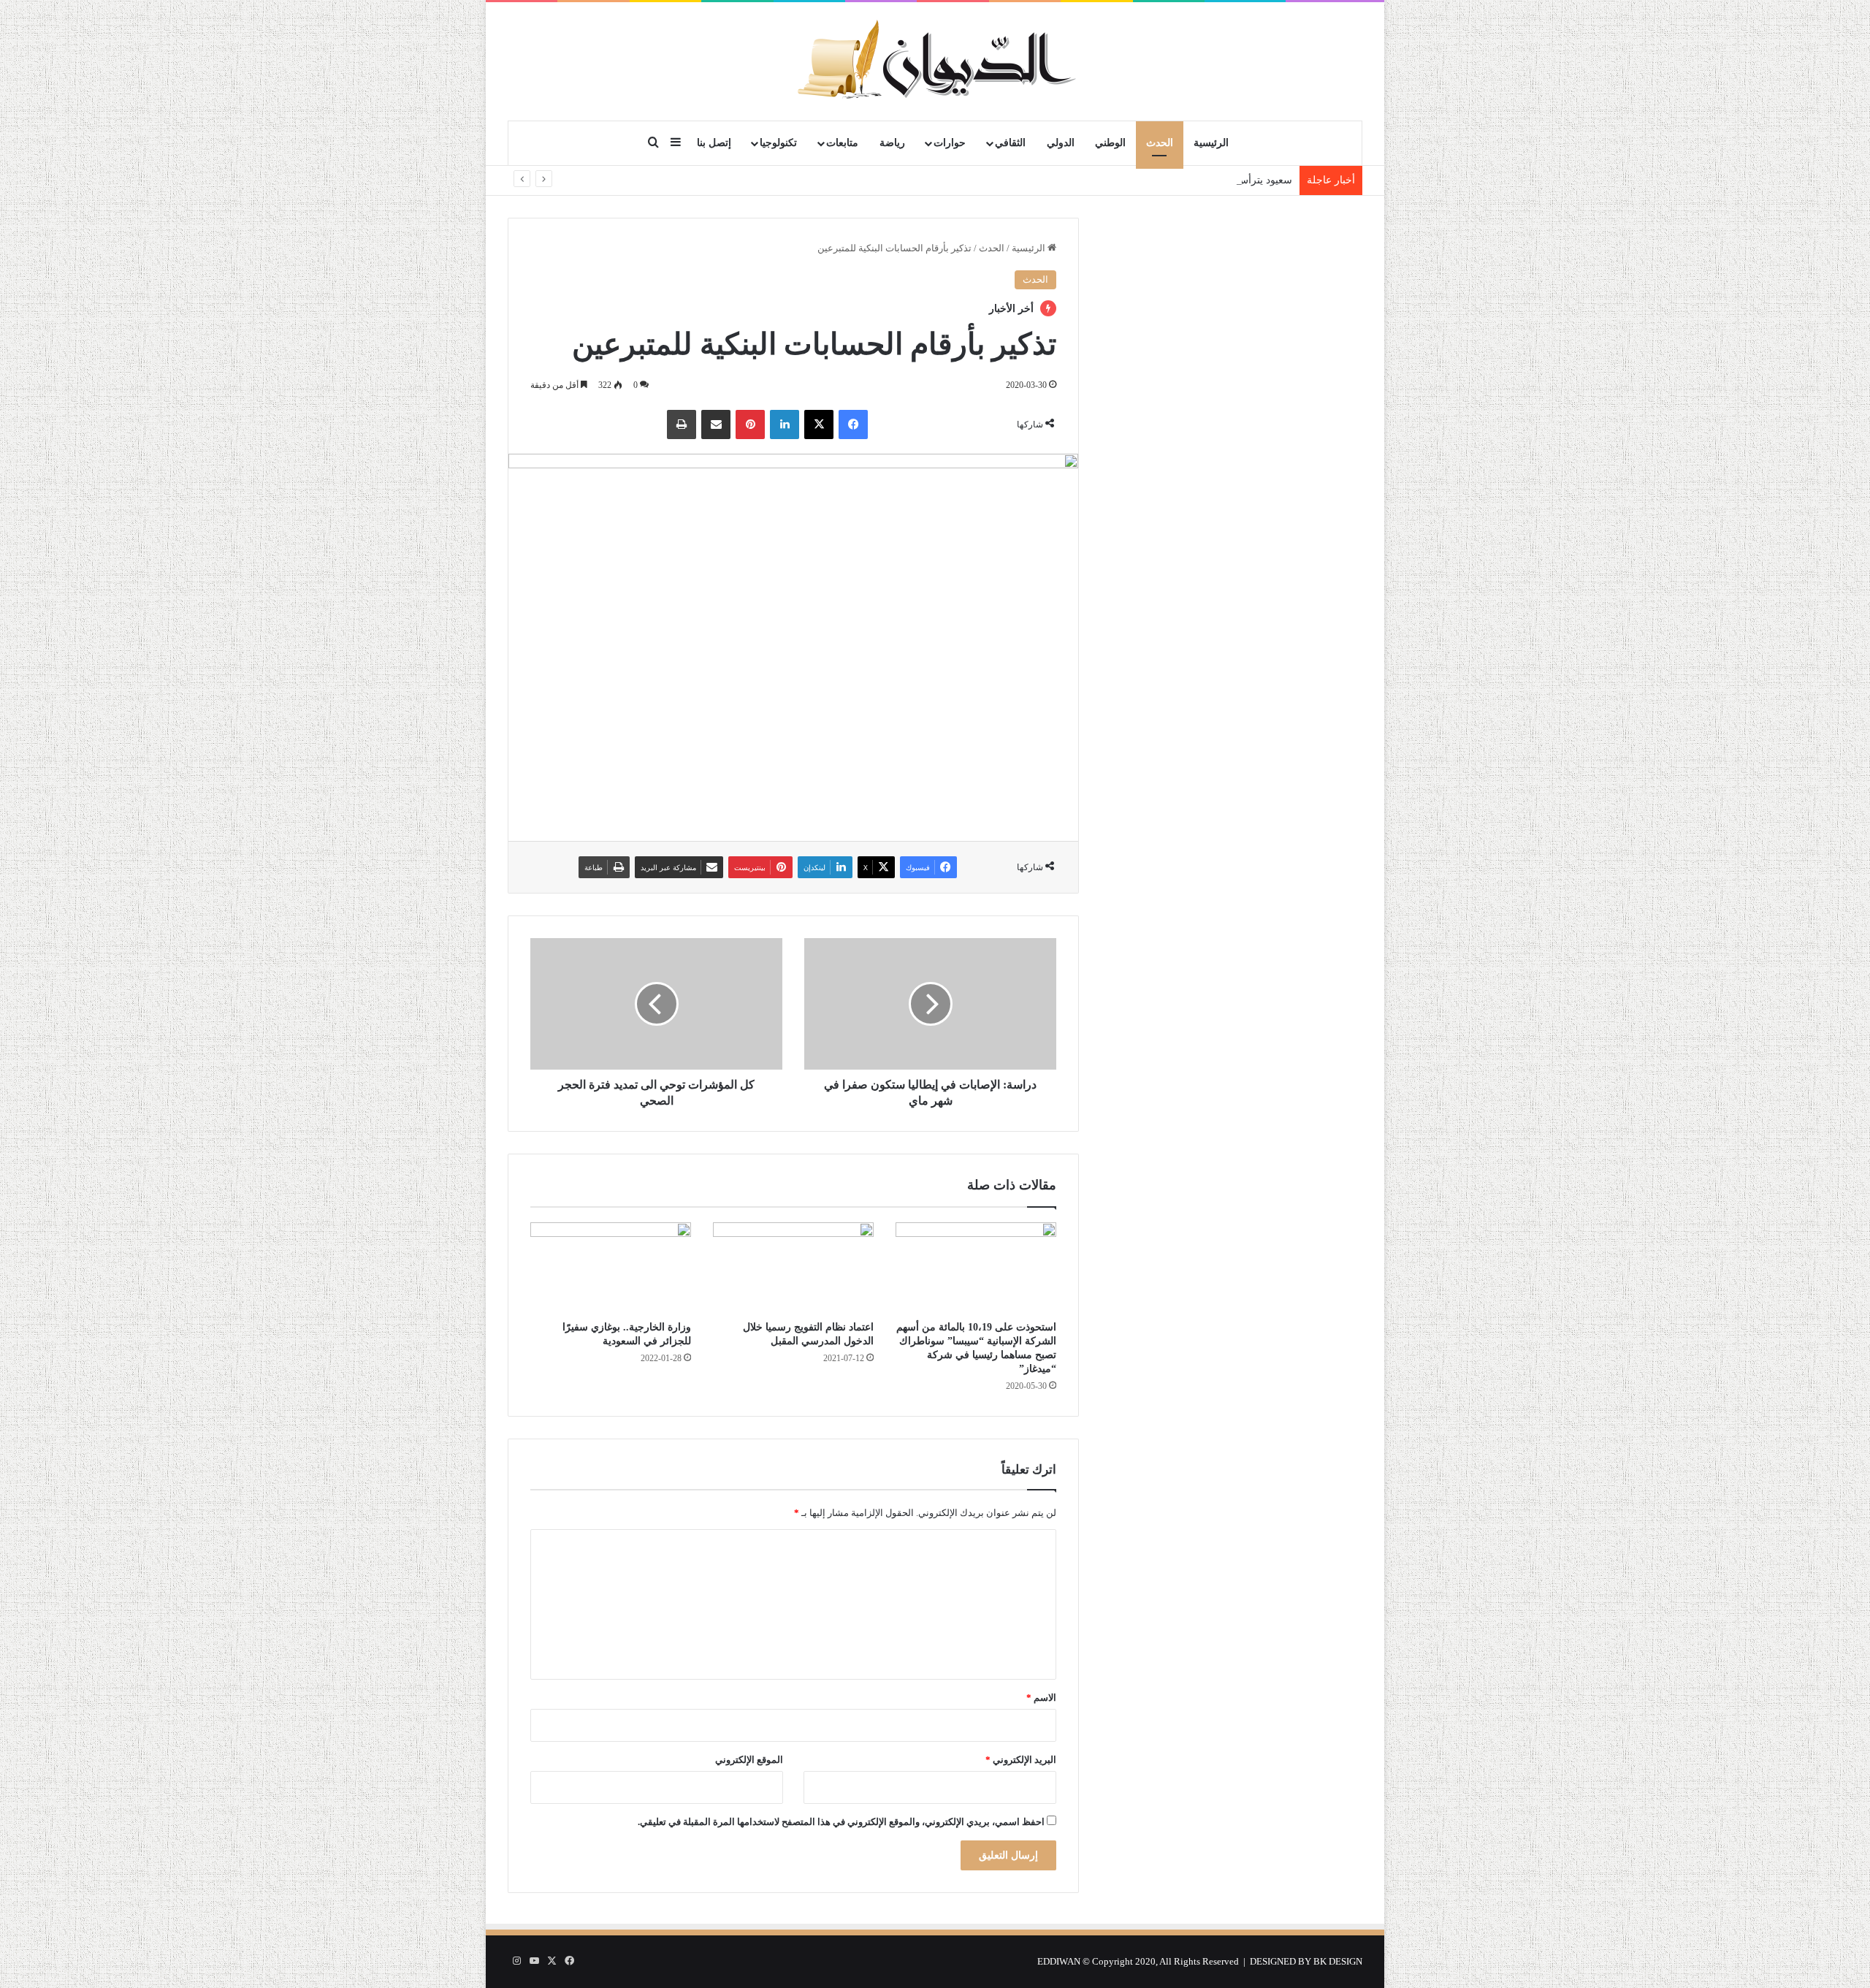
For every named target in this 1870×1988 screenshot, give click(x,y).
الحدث (1160, 143)
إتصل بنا (714, 143)
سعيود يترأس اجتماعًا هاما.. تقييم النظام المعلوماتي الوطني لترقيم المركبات (1131, 180)
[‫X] (819, 424)
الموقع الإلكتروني (749, 1760)
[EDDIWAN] (935, 61)
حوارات (950, 143)
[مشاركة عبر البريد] (716, 424)
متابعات (842, 143)
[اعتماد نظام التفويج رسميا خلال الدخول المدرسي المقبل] (793, 1268)
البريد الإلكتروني (1021, 1760)
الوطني (1110, 143)
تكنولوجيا (778, 143)
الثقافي (1010, 143)
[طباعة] (682, 424)
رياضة (892, 143)
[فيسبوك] (853, 424)
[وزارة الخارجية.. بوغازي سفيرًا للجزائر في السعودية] (611, 1268)
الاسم (1041, 1698)
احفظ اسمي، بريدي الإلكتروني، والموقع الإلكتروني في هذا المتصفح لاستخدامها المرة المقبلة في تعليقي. (841, 1822)
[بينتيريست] (750, 424)
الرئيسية (1211, 143)
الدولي (1061, 143)
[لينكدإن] (785, 424)
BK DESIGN (1338, 1961)
